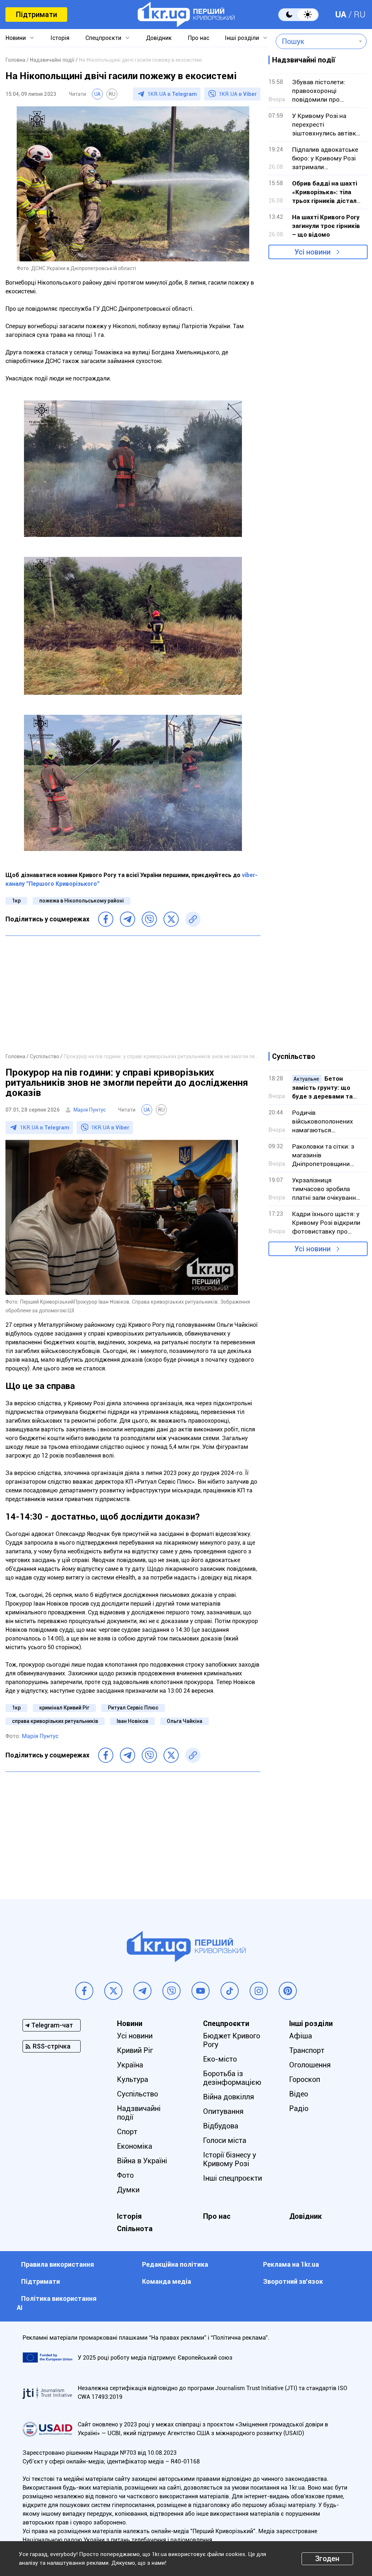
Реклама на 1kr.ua (291, 2264)
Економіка (135, 2146)
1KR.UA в (172, 94)
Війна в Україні (142, 2161)
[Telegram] (128, 919)
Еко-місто (220, 2059)
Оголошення (310, 2065)
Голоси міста (225, 2140)
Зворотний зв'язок (293, 2281)
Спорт (127, 2132)
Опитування (223, 2111)
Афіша (301, 2036)
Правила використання (58, 2264)
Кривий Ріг (135, 2050)
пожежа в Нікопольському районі (82, 901)
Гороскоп (305, 2079)
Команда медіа (167, 2281)
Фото (125, 2175)
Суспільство (138, 2094)
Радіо (299, 2108)
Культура (133, 2079)
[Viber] (149, 919)
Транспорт (307, 2050)
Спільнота (135, 2229)
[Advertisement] (133, 994)
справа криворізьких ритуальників (55, 1721)
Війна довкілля (229, 2097)
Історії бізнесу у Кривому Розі (230, 2159)
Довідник (159, 38)
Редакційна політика (175, 2264)
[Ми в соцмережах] (84, 1991)
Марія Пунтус (90, 1110)
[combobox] (316, 41)
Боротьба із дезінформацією (232, 2078)
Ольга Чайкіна (185, 1721)
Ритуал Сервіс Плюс (133, 1708)
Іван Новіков (132, 1721)
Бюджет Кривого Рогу (232, 2040)
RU (360, 15)
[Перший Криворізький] (186, 15)
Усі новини (312, 252)
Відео (299, 2094)
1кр (16, 901)
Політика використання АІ (57, 2303)
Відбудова (221, 2126)
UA (341, 15)
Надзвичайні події (139, 2113)
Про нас (199, 38)
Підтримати (36, 15)
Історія (60, 38)
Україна (130, 2065)
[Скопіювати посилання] (193, 919)
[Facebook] (106, 919)
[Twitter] (171, 919)
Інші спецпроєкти (232, 2178)
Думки (128, 2190)
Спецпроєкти (103, 38)
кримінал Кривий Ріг (64, 1708)
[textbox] (316, 41)
